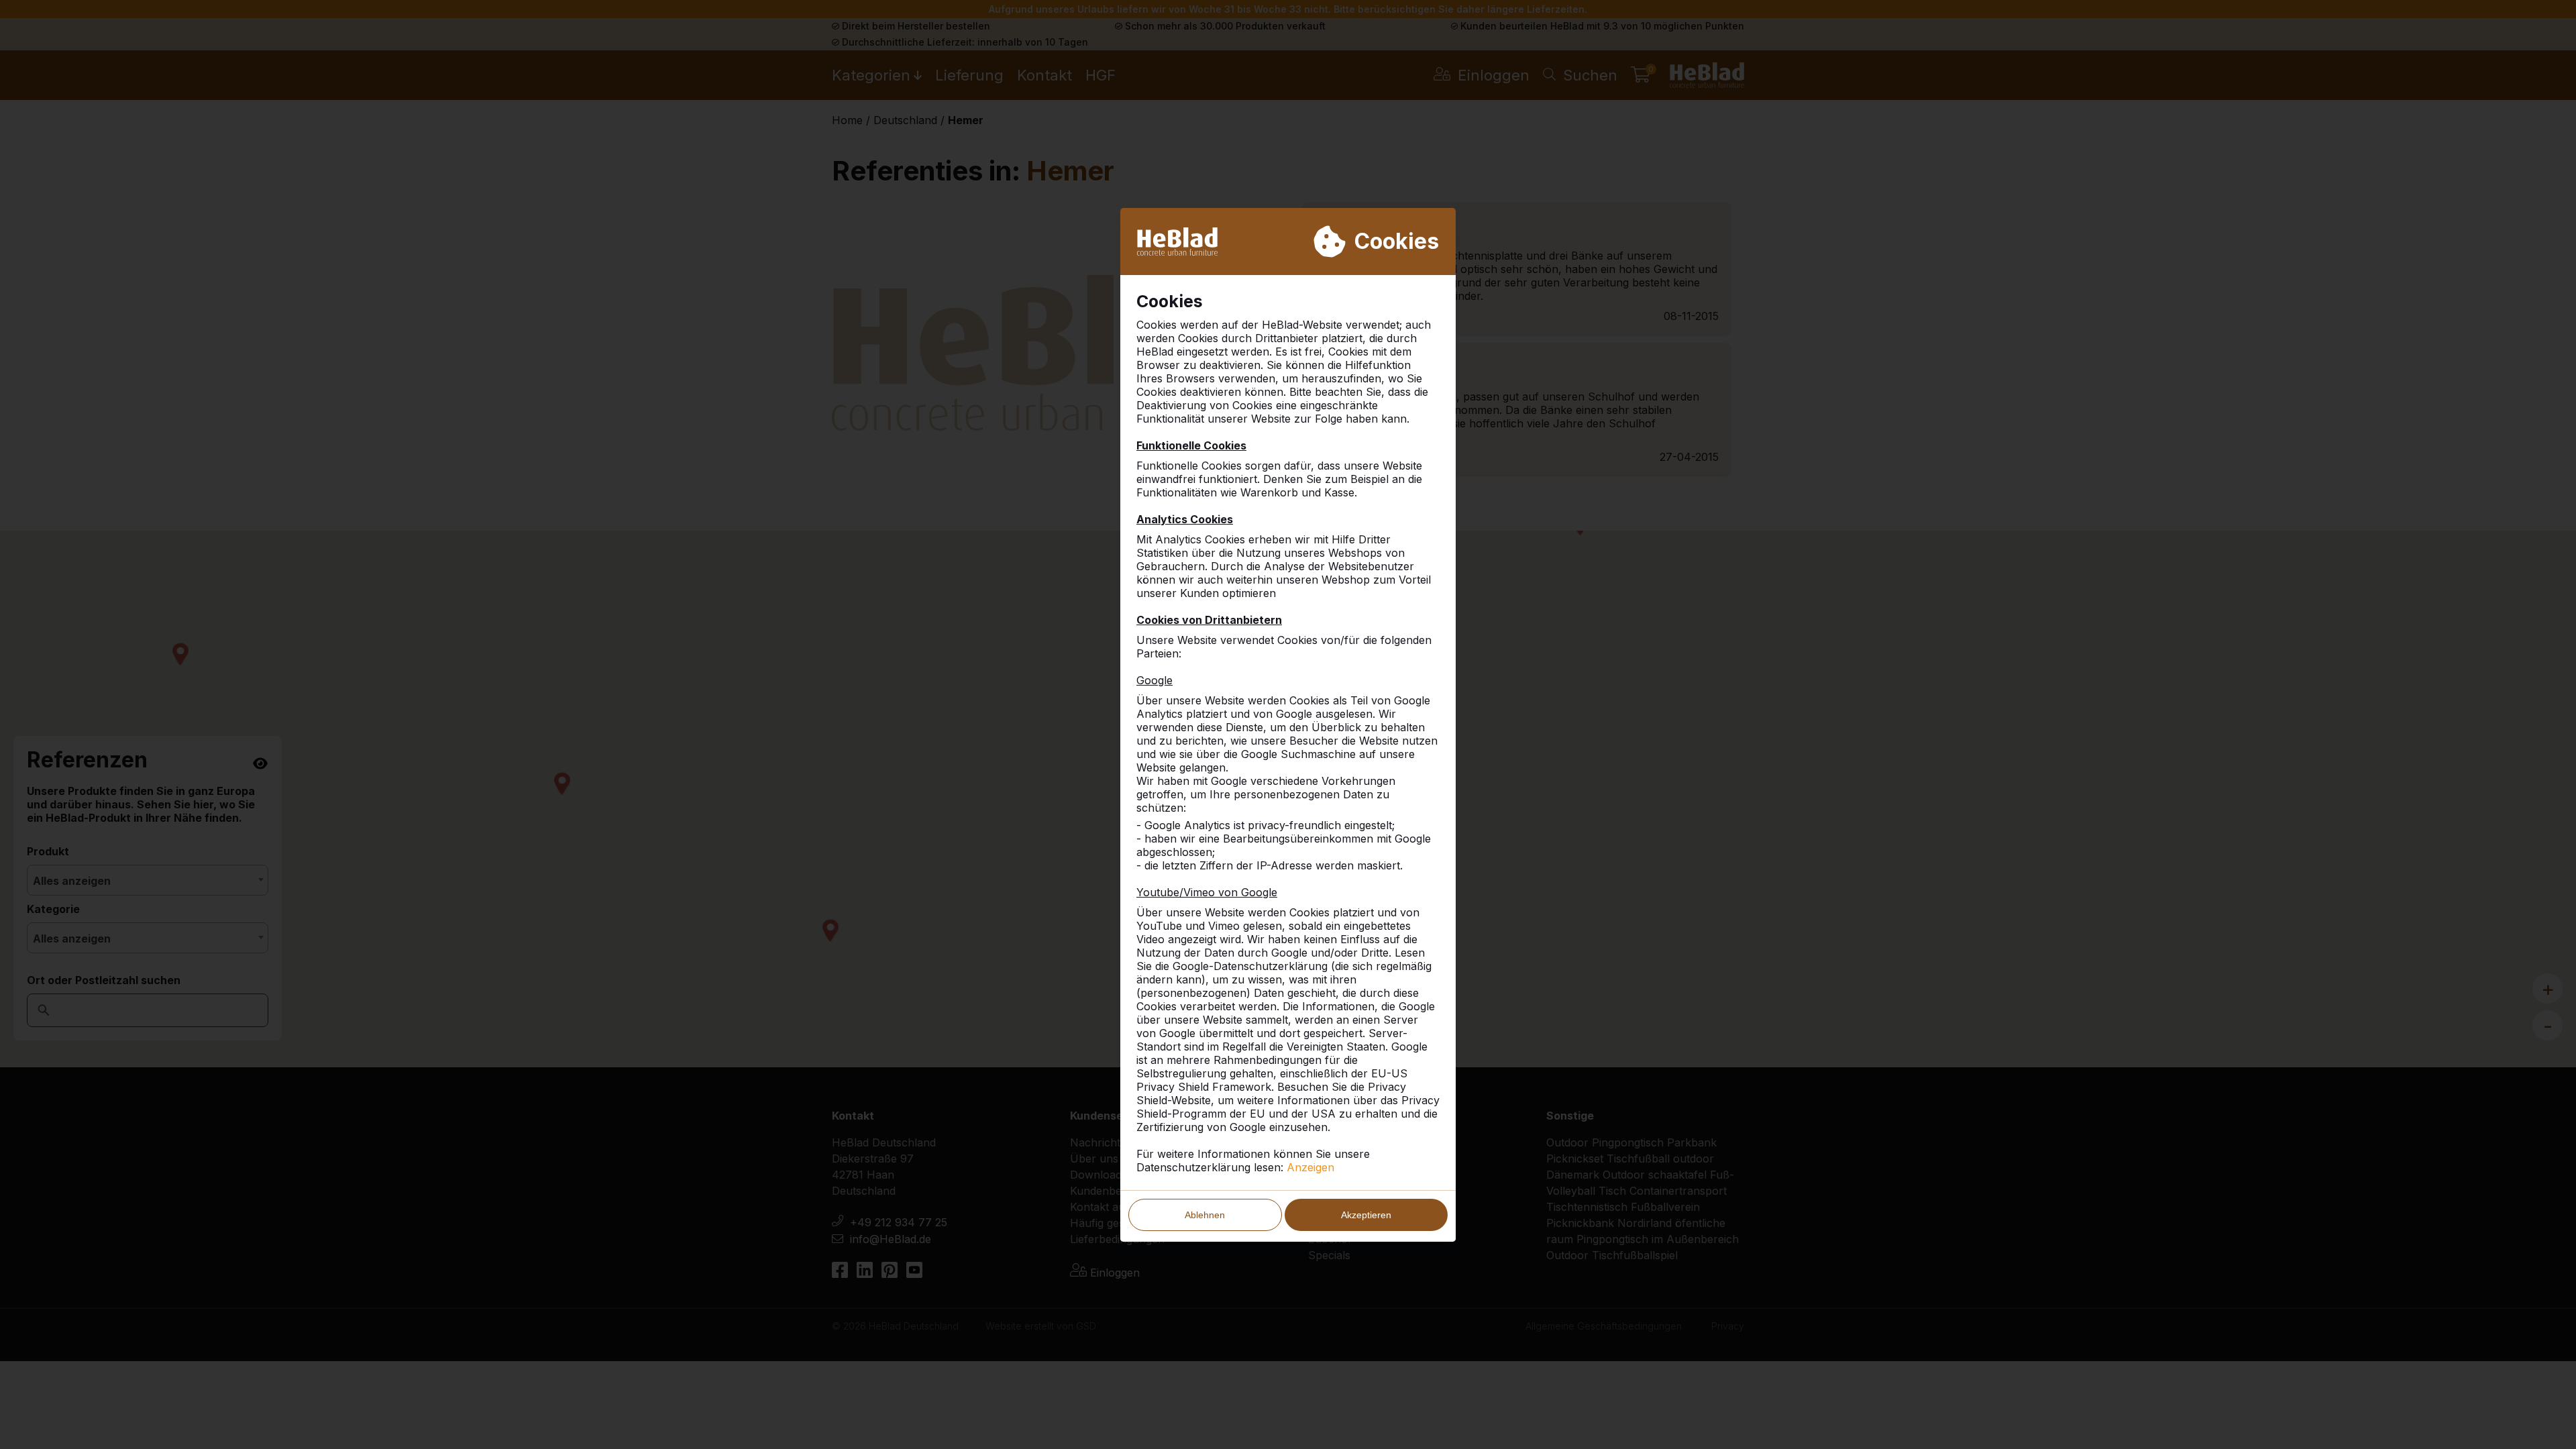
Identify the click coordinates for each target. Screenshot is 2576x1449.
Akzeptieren (1366, 1215)
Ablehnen (1205, 1215)
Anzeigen (1310, 1167)
